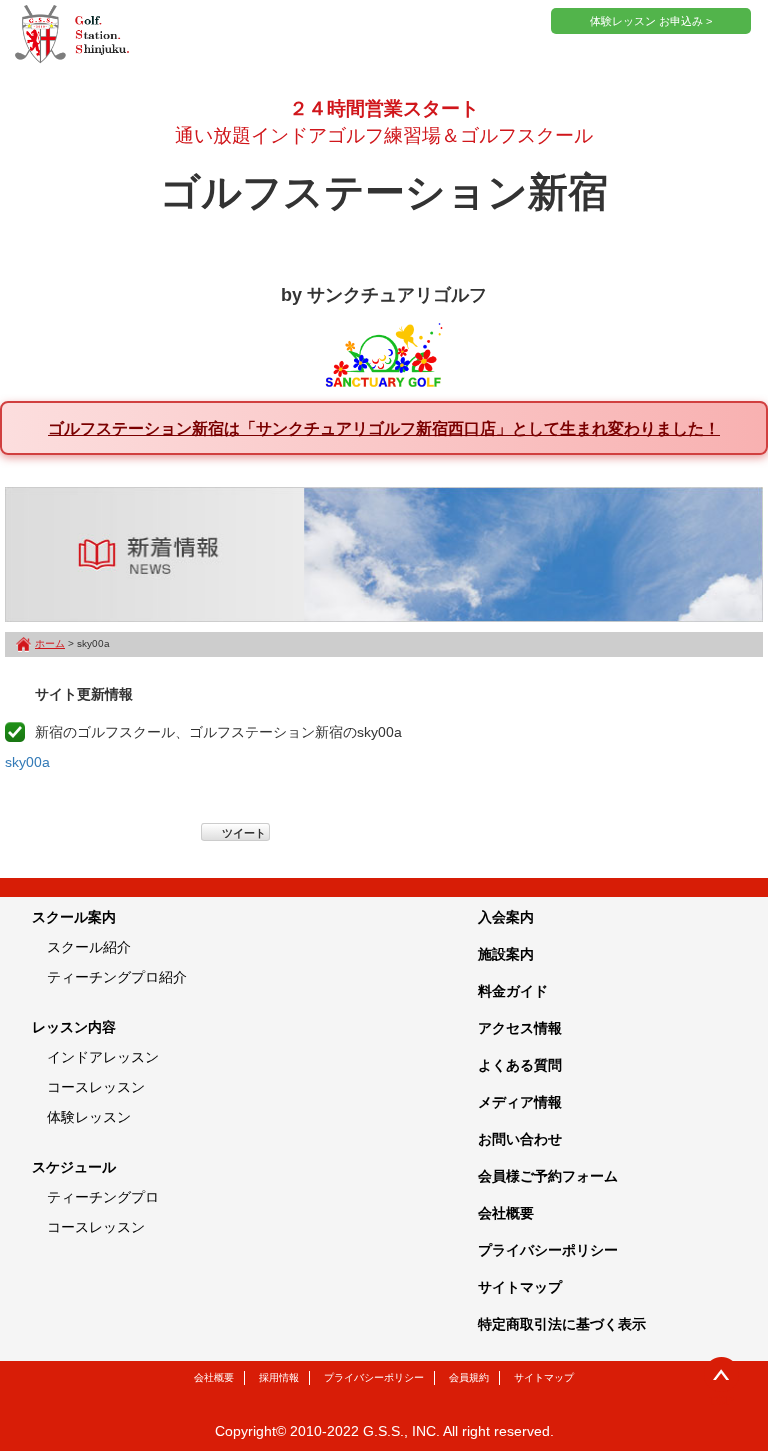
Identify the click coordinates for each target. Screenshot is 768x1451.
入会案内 (506, 917)
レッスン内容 (74, 1027)
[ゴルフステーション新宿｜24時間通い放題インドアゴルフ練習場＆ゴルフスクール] (72, 35)
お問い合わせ (520, 1139)
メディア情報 (520, 1102)
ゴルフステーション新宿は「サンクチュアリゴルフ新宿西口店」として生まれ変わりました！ (384, 428)
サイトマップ (520, 1287)
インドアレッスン (103, 1057)
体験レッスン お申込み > (651, 21)
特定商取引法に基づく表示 (562, 1324)
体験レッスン (89, 1117)
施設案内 (506, 954)
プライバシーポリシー (548, 1250)
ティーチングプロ (103, 1197)
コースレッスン (96, 1087)
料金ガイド (513, 991)
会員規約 (469, 1377)
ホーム (50, 643)
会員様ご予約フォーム (548, 1176)
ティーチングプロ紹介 (117, 977)
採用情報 (279, 1377)
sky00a (27, 762)
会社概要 (506, 1213)
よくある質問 (520, 1065)
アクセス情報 (520, 1028)
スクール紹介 (89, 947)
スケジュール (74, 1167)
